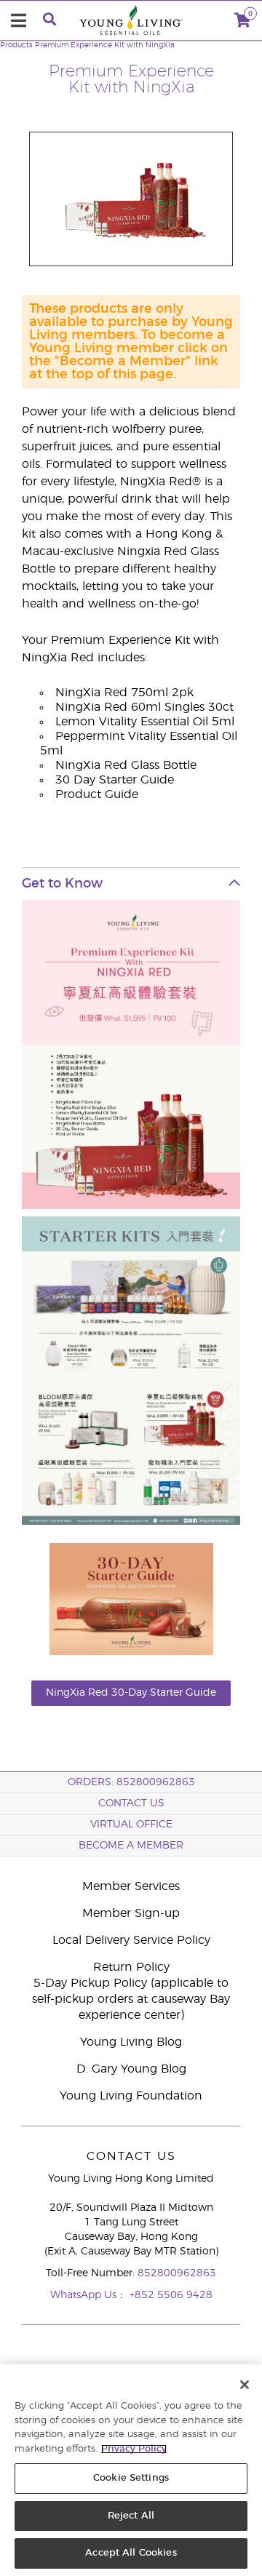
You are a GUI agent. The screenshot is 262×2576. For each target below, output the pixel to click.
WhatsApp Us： (90, 2295)
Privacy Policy (134, 2449)
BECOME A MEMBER (131, 1846)
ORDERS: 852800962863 (131, 1782)
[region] (131, 2470)
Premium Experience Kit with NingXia (105, 45)
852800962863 (177, 2273)
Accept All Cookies (131, 2553)
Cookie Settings (131, 2478)
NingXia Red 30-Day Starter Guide (131, 1693)
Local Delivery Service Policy (131, 1940)
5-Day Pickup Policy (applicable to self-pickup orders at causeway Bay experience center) (131, 1999)
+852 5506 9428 (171, 2295)
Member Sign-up (131, 1913)
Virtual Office (131, 1825)
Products (16, 45)
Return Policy (131, 1967)
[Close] (245, 2385)
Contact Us (131, 1803)
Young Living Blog (131, 2042)
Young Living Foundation (131, 2096)
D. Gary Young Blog (131, 2069)
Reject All (131, 2516)
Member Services (131, 1886)
